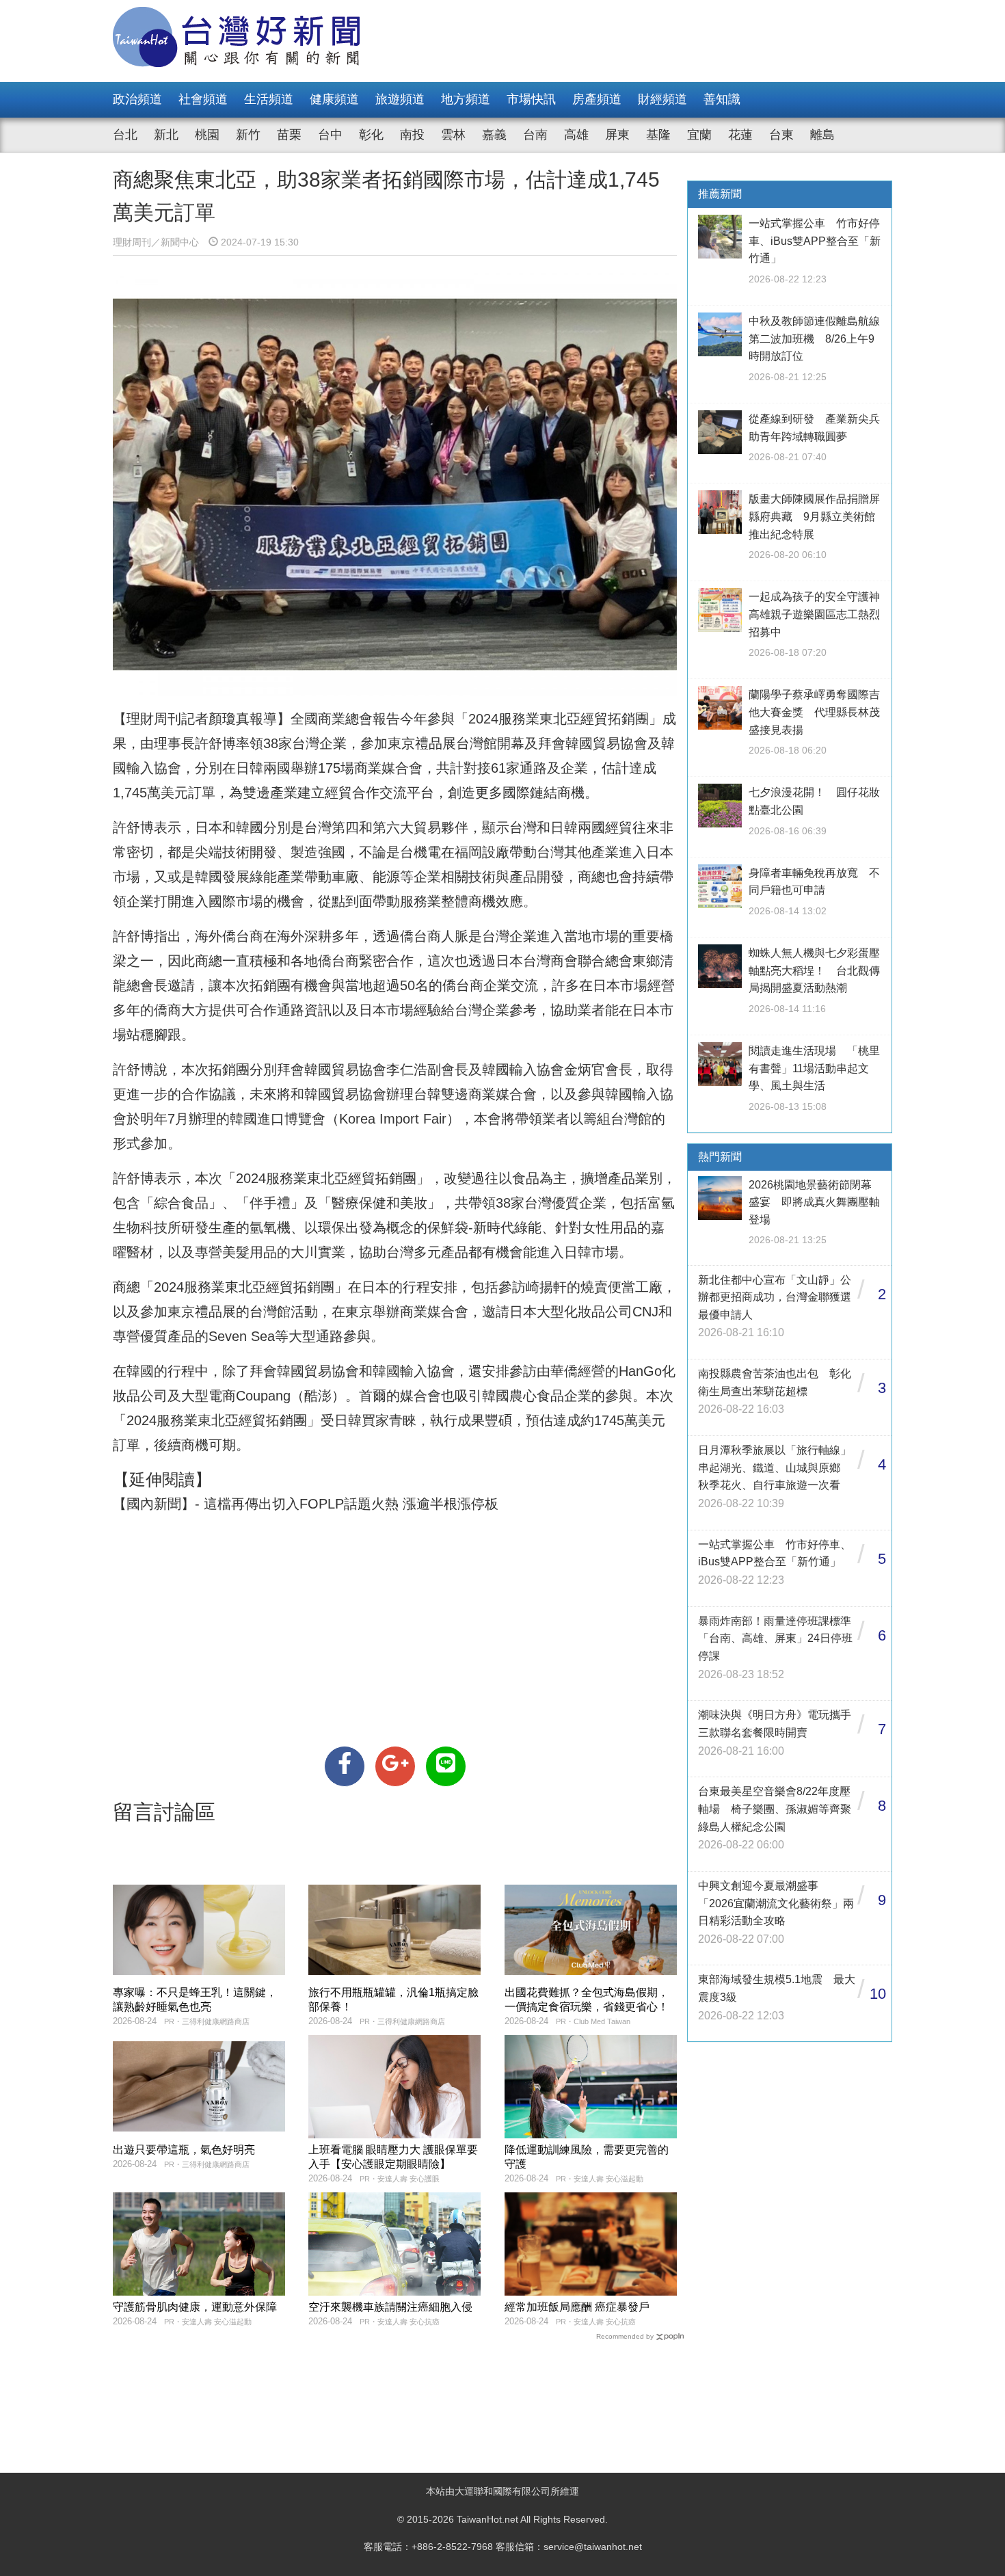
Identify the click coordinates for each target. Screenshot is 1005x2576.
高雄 (576, 135)
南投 (412, 135)
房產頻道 (597, 99)
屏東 (617, 135)
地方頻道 (466, 99)
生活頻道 (269, 99)
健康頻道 (334, 99)
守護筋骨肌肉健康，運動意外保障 (195, 2307)
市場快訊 (531, 99)
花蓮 (740, 135)
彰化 (371, 135)
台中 (330, 135)
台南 (535, 135)
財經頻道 (662, 99)
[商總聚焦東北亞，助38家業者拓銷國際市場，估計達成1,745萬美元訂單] (345, 1766)
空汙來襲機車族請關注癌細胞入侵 (390, 2307)
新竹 (248, 135)
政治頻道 (137, 99)
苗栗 (289, 135)
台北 (125, 135)
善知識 (722, 99)
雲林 (453, 135)
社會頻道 (203, 99)
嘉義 (494, 135)
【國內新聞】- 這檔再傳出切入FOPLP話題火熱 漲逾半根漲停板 (306, 1504)
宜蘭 (699, 135)
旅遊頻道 (400, 99)
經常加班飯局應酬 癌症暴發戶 (577, 2307)
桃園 (207, 135)
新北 (166, 135)
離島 (822, 135)
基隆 (658, 135)
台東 (781, 135)
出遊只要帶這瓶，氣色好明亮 (184, 2150)
